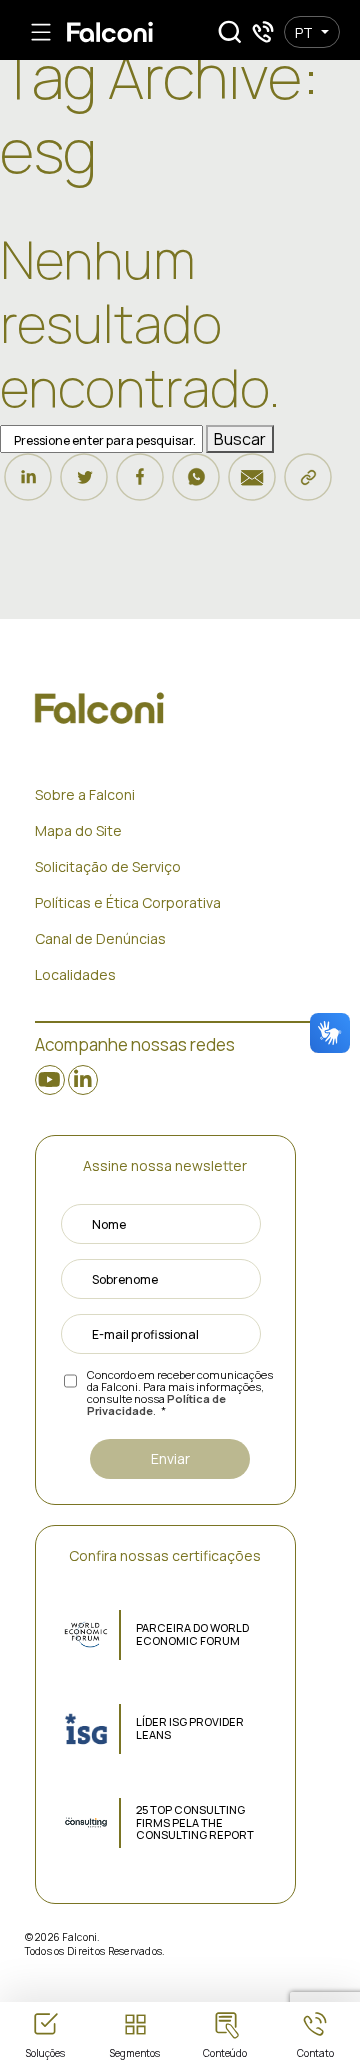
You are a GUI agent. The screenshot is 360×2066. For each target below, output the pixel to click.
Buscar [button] (240, 439)
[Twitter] (84, 486)
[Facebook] (140, 486)
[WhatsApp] (196, 486)
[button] (230, 32)
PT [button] (304, 32)
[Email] (252, 486)
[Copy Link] (308, 486)
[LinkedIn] (28, 486)
